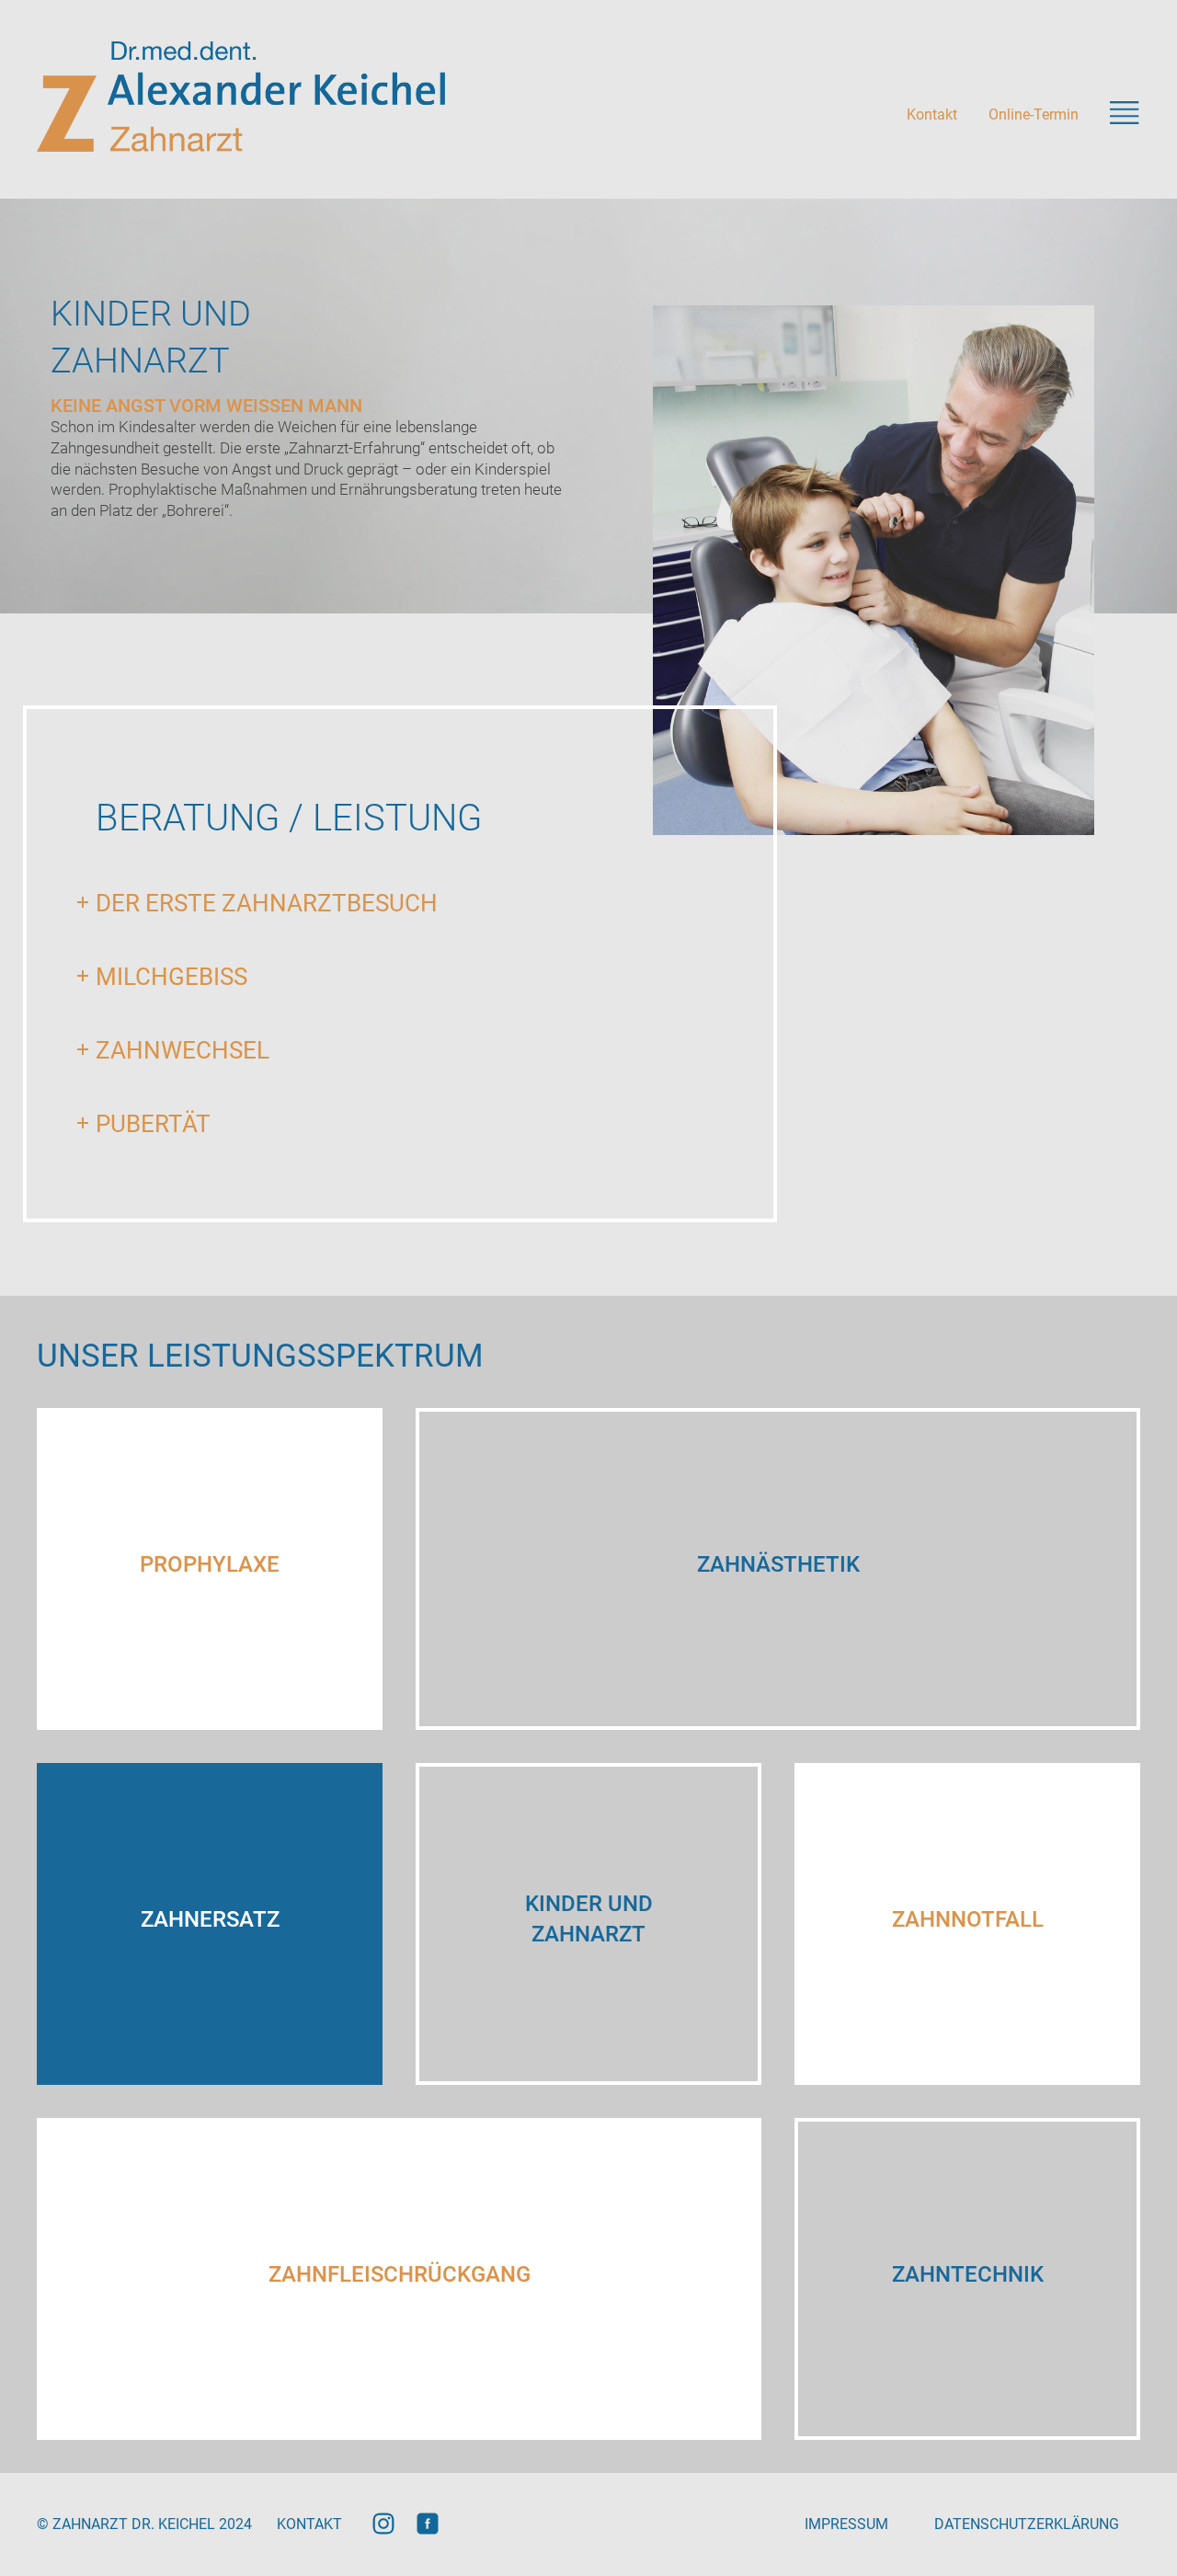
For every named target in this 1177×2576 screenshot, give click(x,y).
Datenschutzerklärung (1027, 2524)
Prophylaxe (210, 1564)
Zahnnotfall (968, 1919)
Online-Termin (1034, 114)
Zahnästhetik (778, 1564)
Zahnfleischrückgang (400, 2274)
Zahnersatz (210, 1919)
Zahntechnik (968, 2274)
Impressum (846, 2524)
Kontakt (932, 114)
